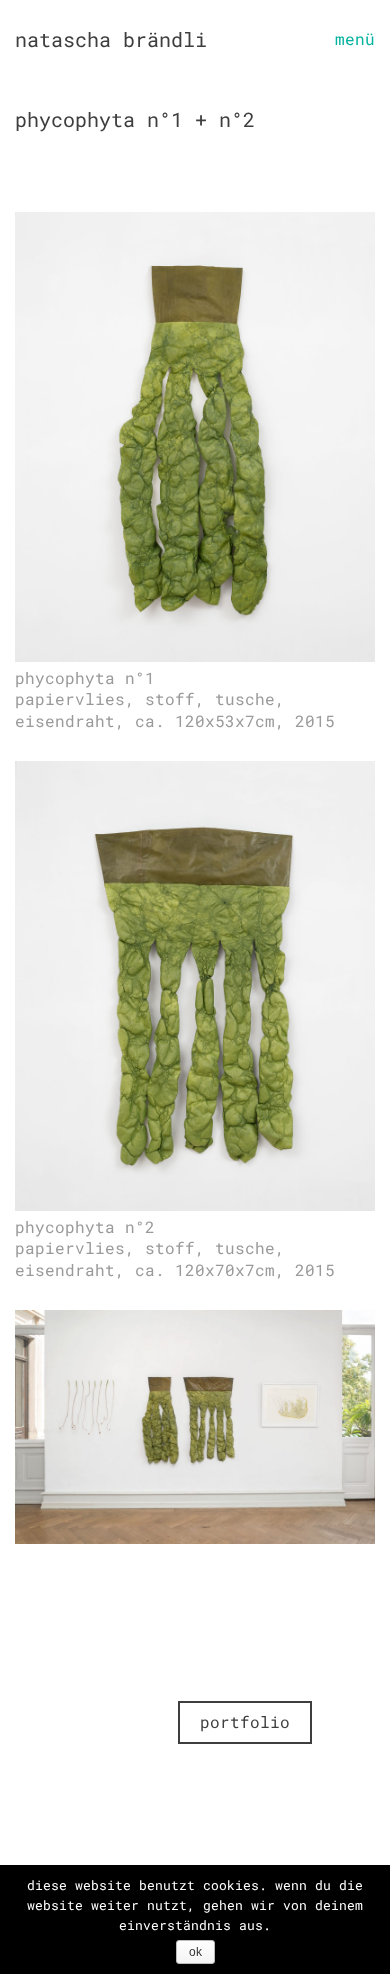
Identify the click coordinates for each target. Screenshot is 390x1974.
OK (195, 1952)
